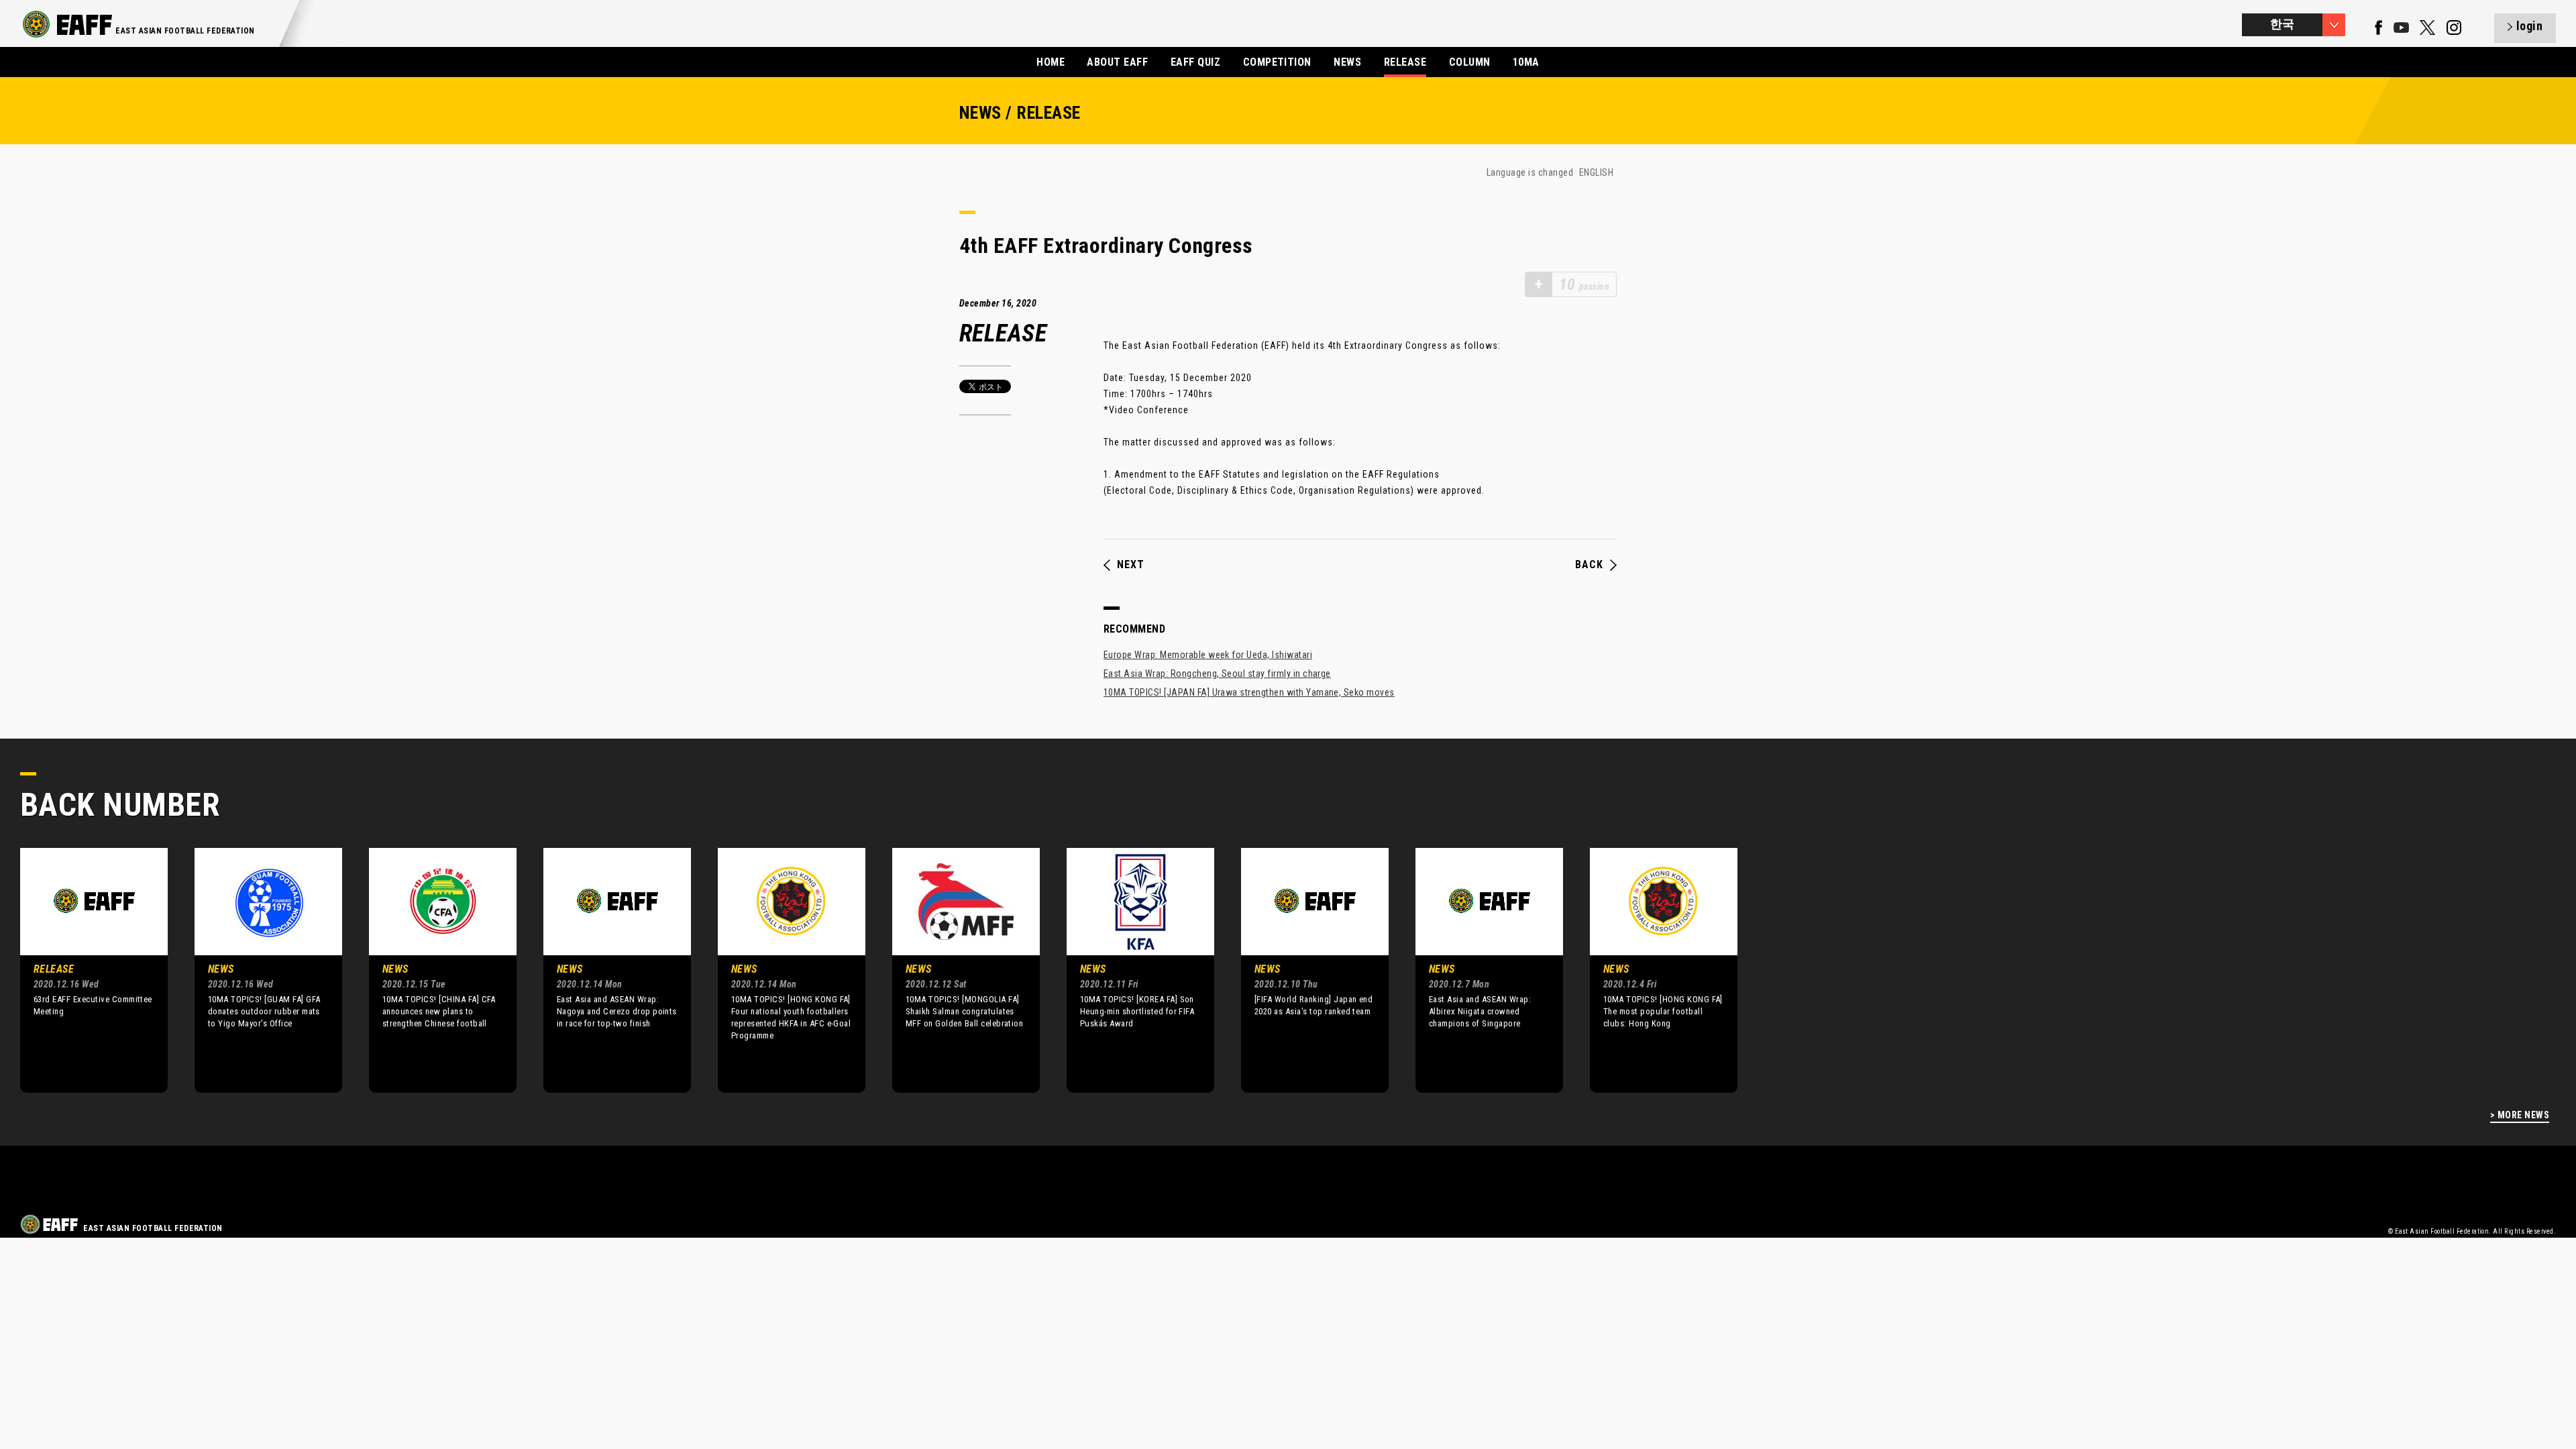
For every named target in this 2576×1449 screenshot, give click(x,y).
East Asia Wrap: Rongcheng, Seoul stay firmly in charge (1217, 674)
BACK (1589, 565)
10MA (1526, 62)
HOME (1051, 62)
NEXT (1131, 565)
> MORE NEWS (2520, 1115)
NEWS (1347, 62)
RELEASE (1405, 62)
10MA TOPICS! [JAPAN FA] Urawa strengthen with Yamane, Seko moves (1249, 692)
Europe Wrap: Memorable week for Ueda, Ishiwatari (1208, 655)
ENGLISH (1596, 172)
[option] (84, 970)
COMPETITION (1277, 62)
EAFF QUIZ (1195, 62)
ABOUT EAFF (1117, 62)
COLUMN (1470, 62)
